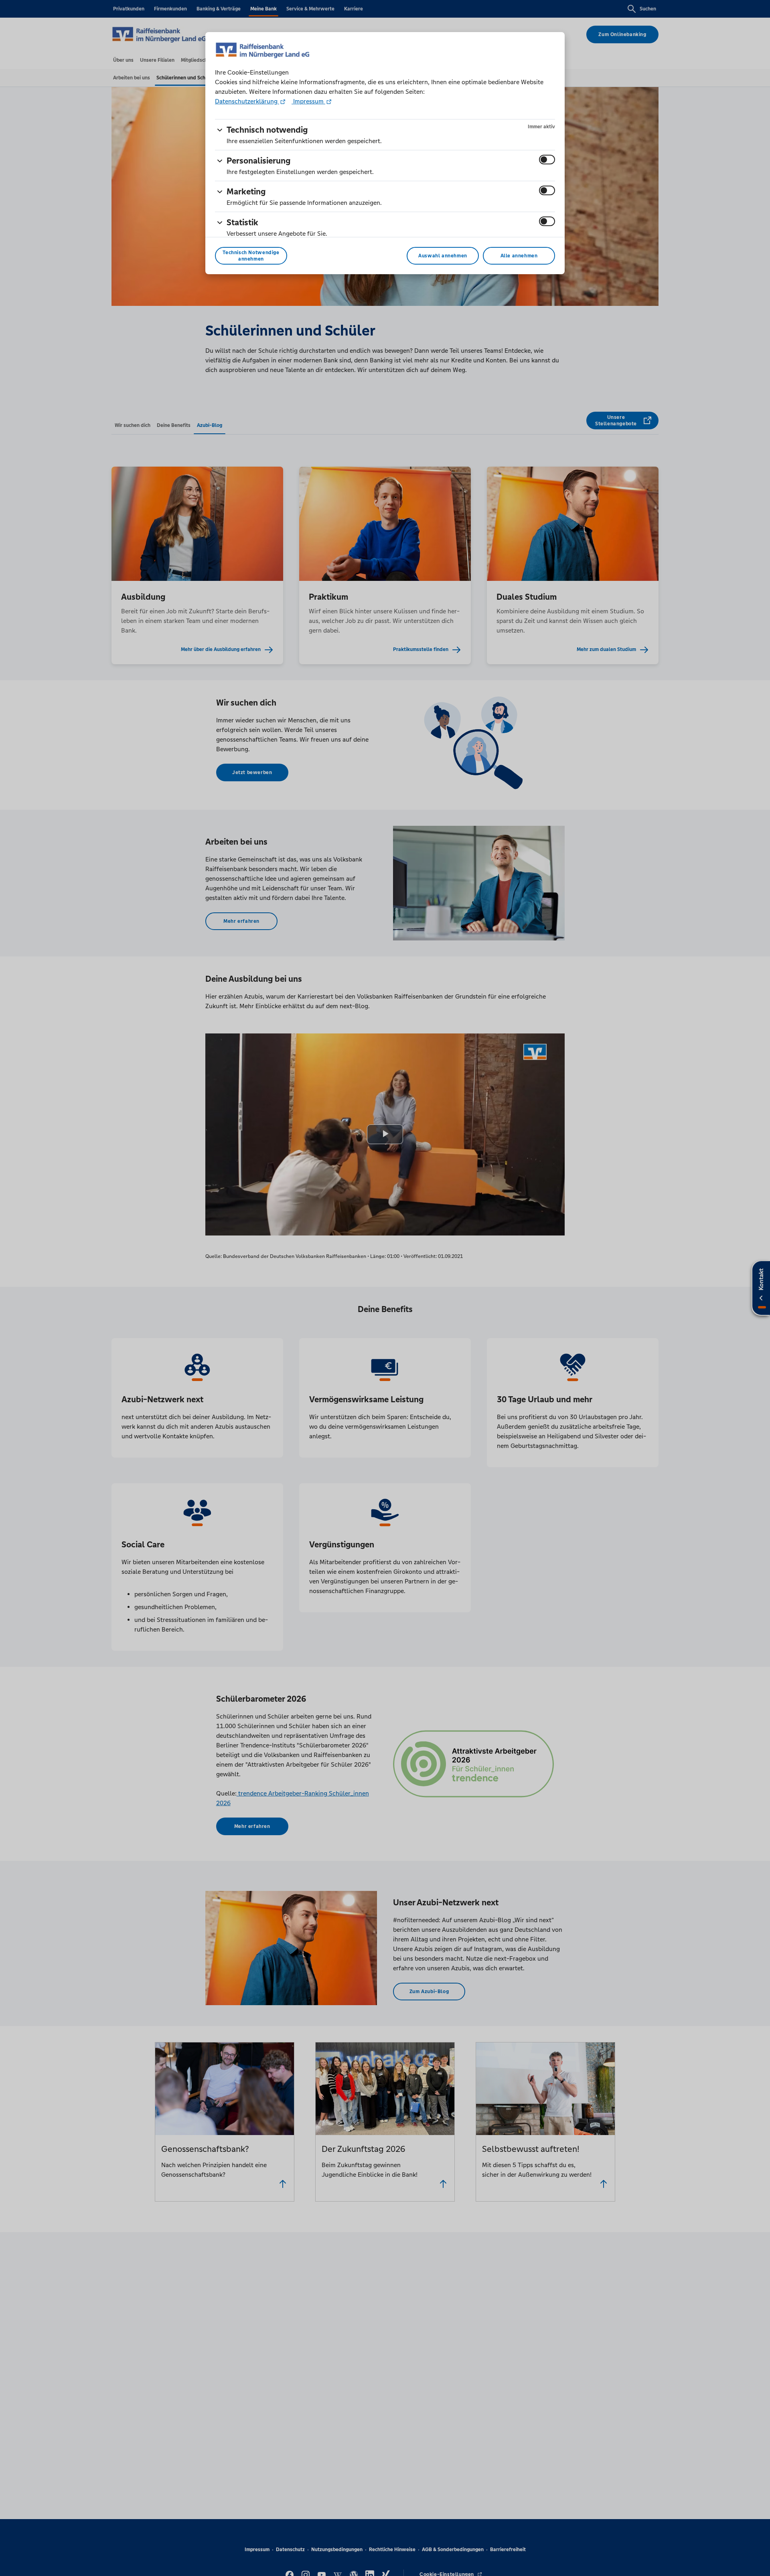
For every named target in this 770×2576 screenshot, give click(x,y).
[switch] (547, 160)
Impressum (308, 101)
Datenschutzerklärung (247, 101)
